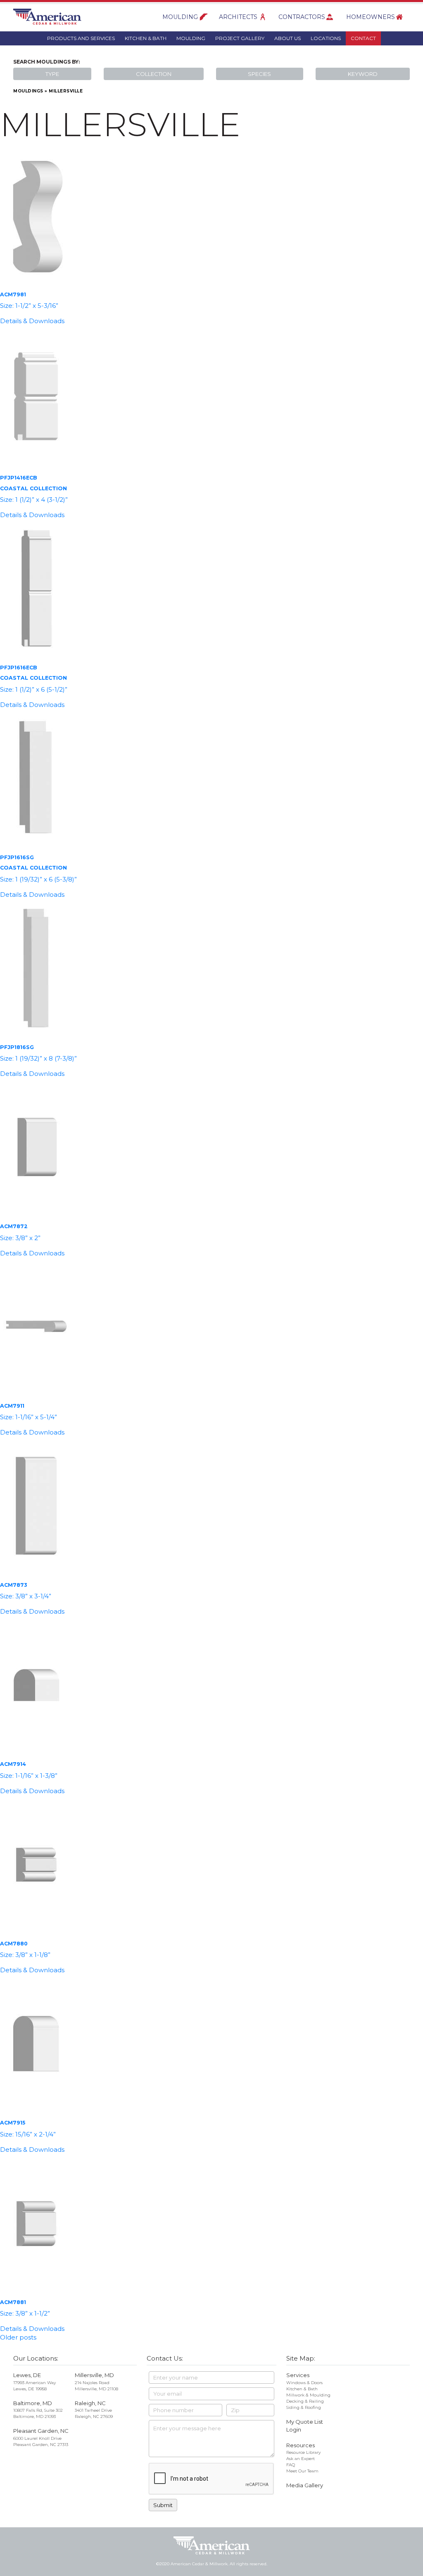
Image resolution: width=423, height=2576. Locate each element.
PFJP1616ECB (18, 668)
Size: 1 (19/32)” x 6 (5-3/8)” (38, 879)
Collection (154, 74)
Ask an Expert (301, 2459)
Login (294, 2429)
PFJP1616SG (17, 857)
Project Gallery (240, 38)
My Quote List (305, 2422)
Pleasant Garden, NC (41, 2431)
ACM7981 (13, 294)
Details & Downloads (32, 321)
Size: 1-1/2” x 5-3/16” (29, 306)
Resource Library (303, 2452)
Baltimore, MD (33, 2403)
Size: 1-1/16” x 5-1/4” (29, 1417)
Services (298, 2375)
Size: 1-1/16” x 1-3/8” (29, 1776)
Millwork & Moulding (308, 2395)
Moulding (180, 17)
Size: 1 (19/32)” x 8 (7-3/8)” (38, 1058)
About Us (288, 38)
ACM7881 (13, 2302)
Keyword (363, 74)
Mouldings (28, 91)
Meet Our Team (302, 2471)
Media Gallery (305, 2485)
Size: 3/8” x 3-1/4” (26, 1596)
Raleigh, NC (90, 2403)
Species (259, 74)
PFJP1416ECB (18, 478)
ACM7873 (13, 1585)
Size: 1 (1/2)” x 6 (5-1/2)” (34, 689)
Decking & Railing (305, 2401)
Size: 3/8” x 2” (20, 1238)
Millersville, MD (94, 2375)
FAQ (291, 2465)
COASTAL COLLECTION (33, 488)
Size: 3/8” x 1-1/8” (25, 1955)
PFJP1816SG (17, 1047)
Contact (363, 38)
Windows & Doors (304, 2383)
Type (52, 74)
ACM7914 (13, 1764)
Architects (238, 17)
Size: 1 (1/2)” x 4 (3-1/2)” (34, 500)
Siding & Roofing (304, 2407)
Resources (301, 2445)
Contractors (302, 17)
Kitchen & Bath (146, 38)
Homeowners (371, 17)
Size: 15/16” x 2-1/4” (28, 2134)
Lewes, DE (27, 2375)
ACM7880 (14, 1944)
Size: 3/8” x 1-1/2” (25, 2313)
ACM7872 (14, 1226)
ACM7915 (13, 2123)
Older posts (18, 2337)
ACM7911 (12, 1406)
